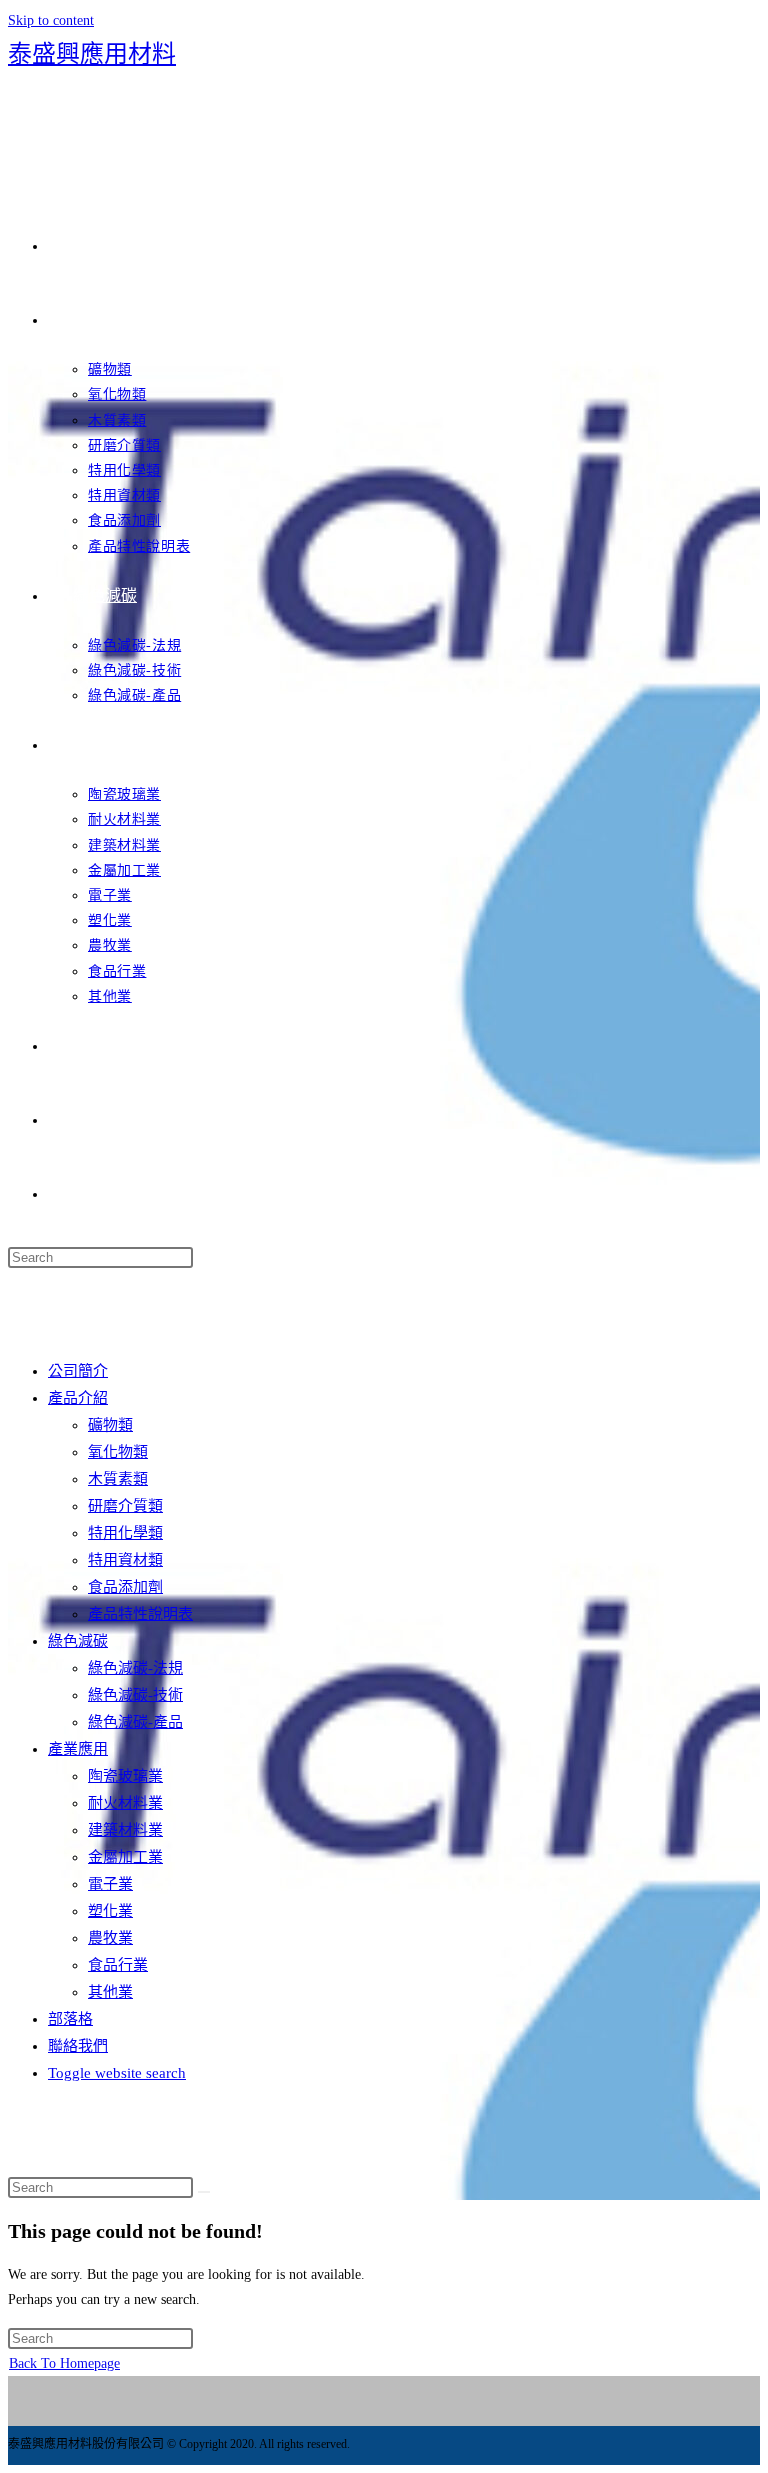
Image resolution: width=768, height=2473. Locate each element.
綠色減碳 (78, 1641)
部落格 (70, 2019)
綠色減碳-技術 (135, 1695)
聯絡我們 (78, 2046)
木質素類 (118, 1479)
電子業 (110, 1884)
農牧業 (110, 1938)
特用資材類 (125, 1560)
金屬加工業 (125, 1857)
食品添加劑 (125, 1587)
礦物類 (110, 1425)
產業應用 (78, 1749)
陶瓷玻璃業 (125, 1776)
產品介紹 (78, 1398)
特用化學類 (125, 1533)
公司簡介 (78, 1371)
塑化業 (110, 1911)
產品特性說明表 (140, 1614)
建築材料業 (125, 1830)
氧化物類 (118, 1452)
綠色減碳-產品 (135, 1722)
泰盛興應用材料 (92, 54)
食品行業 (118, 1965)
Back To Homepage (64, 2363)
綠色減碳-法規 (135, 1668)
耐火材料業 (125, 1803)
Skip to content (51, 20)
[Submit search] (204, 2192)
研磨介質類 (125, 1506)
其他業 (110, 1992)
